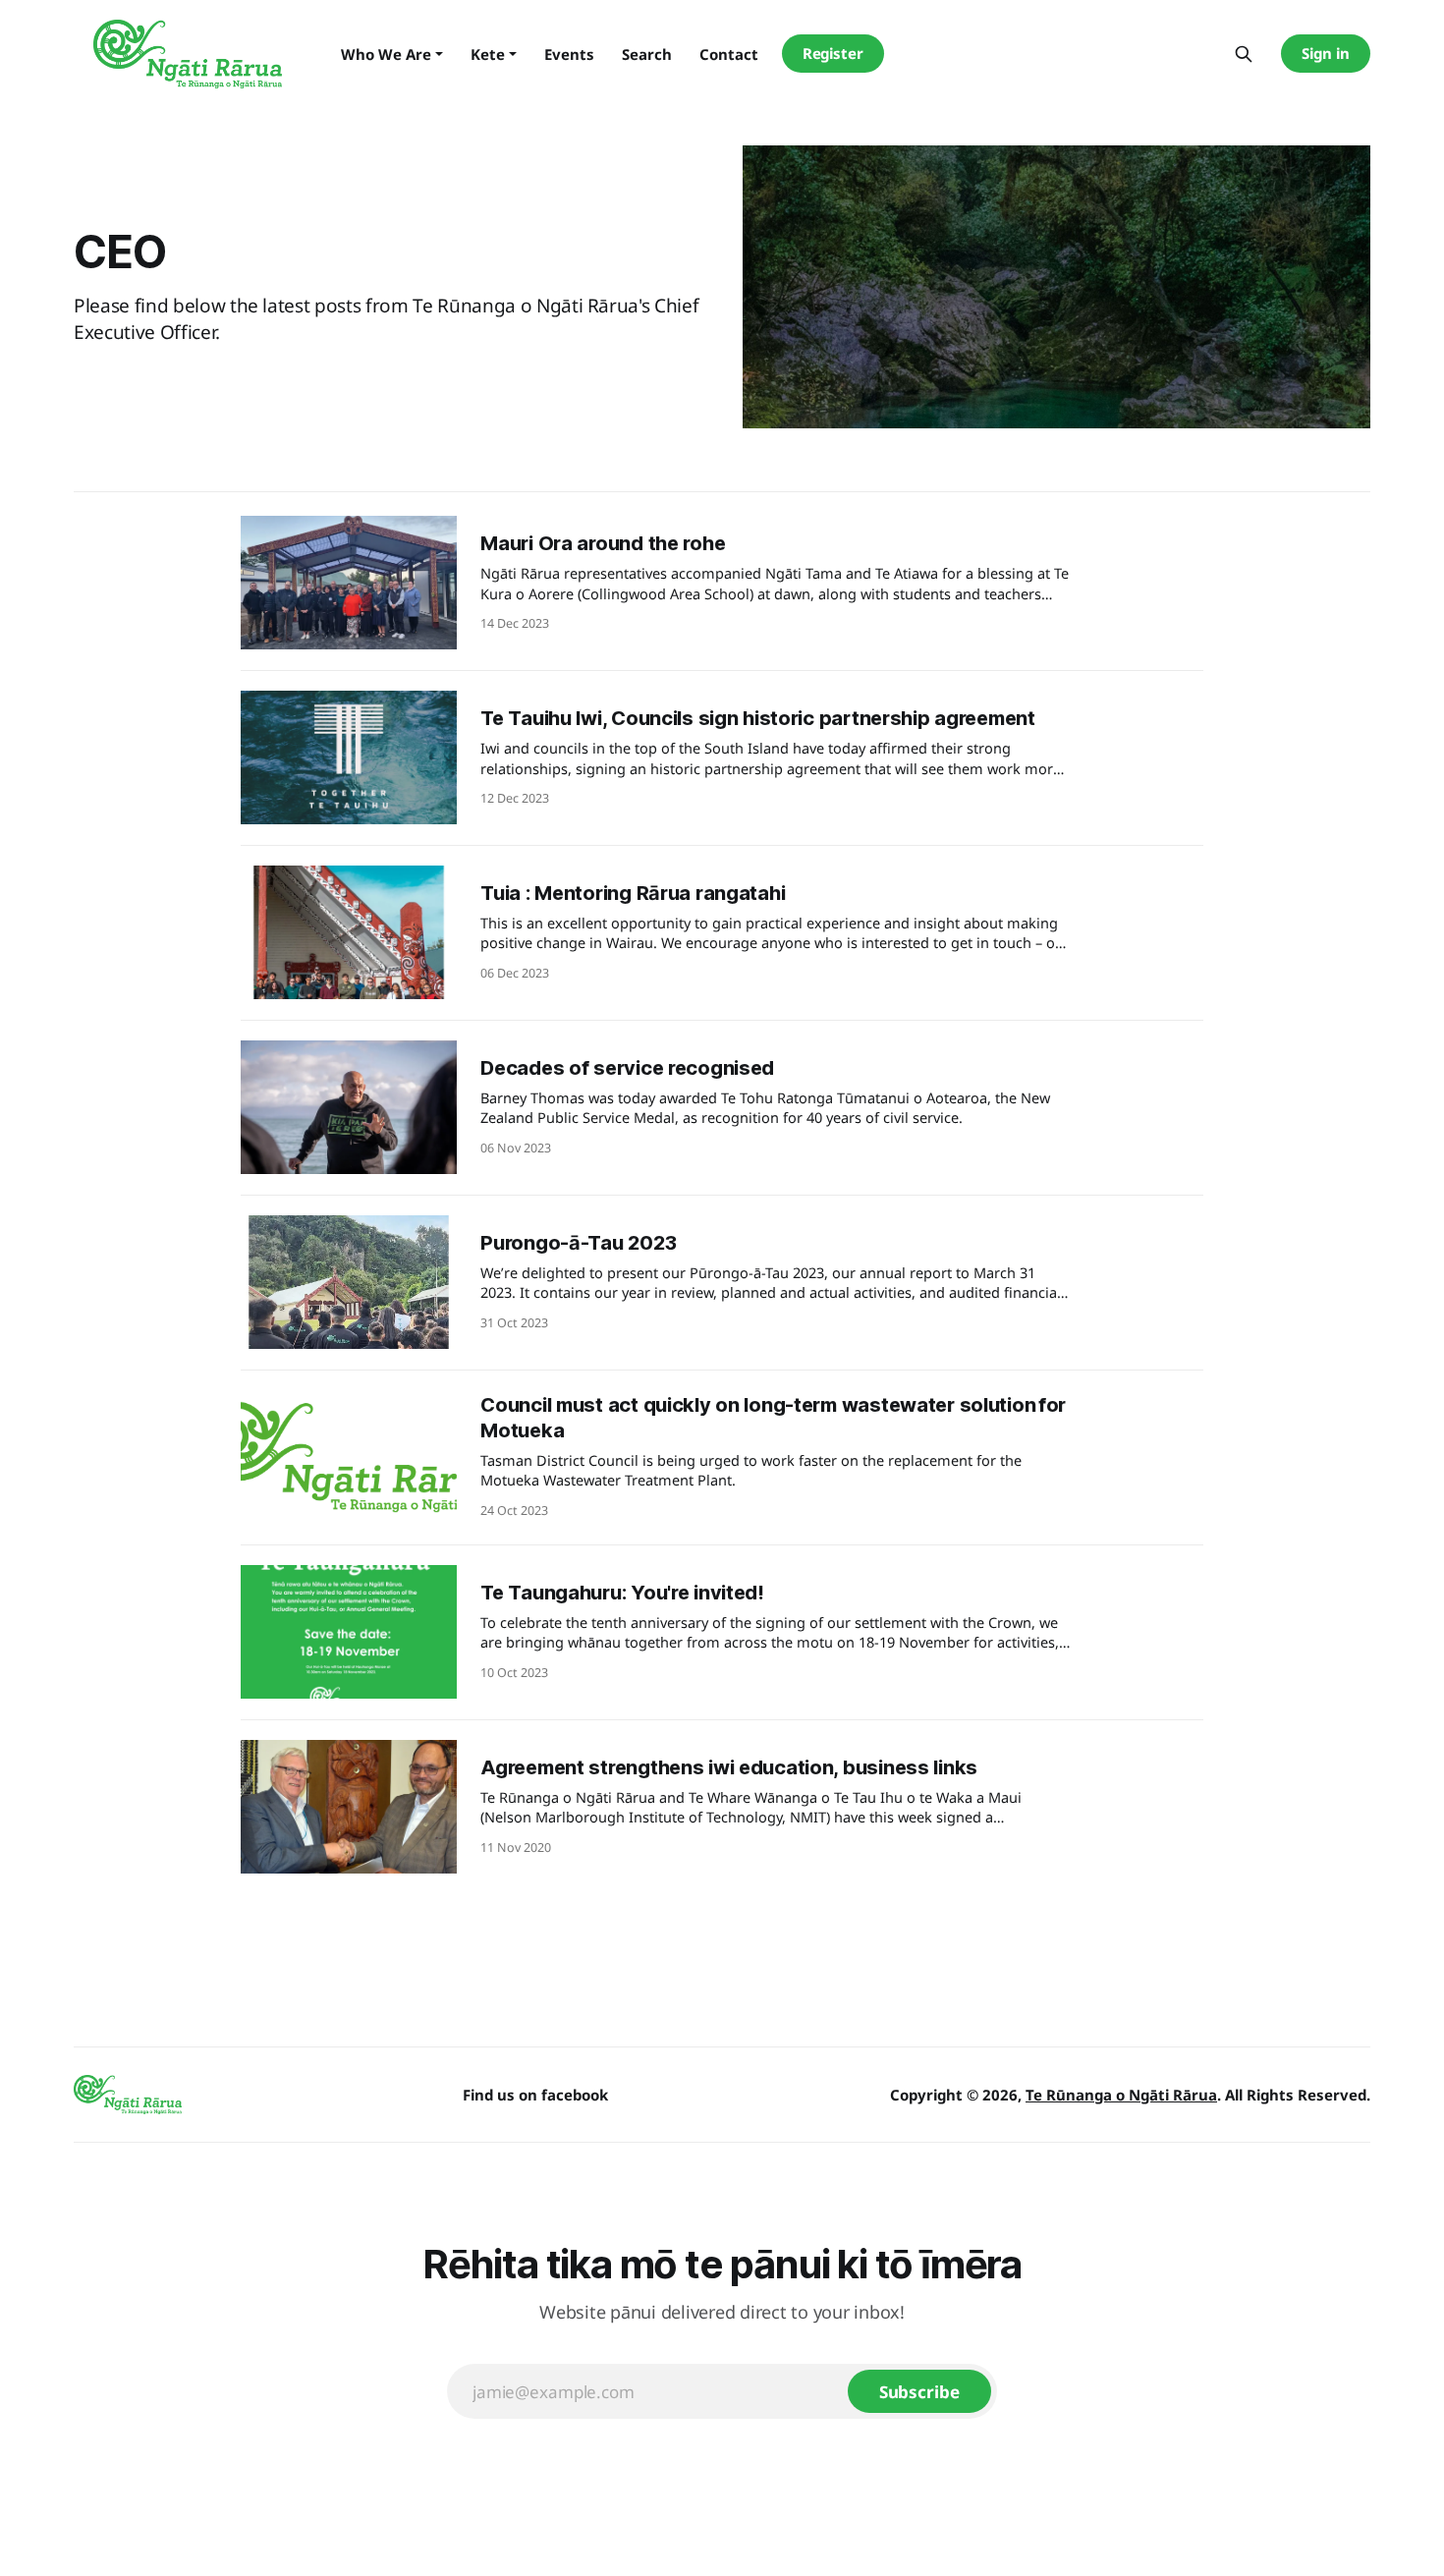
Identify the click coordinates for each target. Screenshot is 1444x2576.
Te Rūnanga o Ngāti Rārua (1121, 2095)
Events (569, 54)
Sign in (1326, 53)
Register (833, 53)
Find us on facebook (535, 2095)
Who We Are (386, 54)
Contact (729, 54)
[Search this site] (1244, 54)
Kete (488, 54)
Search (647, 54)
